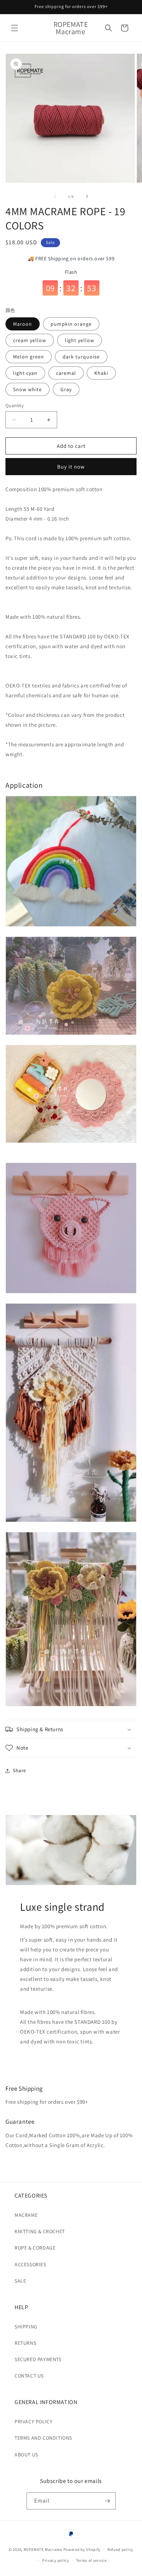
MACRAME (26, 2215)
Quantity (15, 406)
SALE (20, 2281)
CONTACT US (29, 2376)
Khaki (101, 373)
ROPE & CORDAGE (35, 2248)
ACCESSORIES (30, 2264)
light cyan (25, 373)
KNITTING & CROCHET (40, 2231)
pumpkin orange (71, 324)
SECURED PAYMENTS (38, 2359)
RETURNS (25, 2343)
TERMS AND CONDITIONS (43, 2438)
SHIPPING (26, 2327)
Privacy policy (56, 2560)
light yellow (80, 340)
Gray (66, 389)
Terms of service (91, 2560)
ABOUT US (26, 2455)
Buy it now (71, 467)
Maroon (23, 324)
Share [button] (19, 1770)
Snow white (27, 389)
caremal (66, 373)
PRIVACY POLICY (33, 2421)
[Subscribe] (107, 2501)
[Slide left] (55, 196)
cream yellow (30, 340)
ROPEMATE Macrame (44, 2549)
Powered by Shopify (82, 2549)
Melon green (29, 357)
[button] (15, 28)
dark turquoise (81, 357)
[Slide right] (87, 196)
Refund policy (120, 2549)
